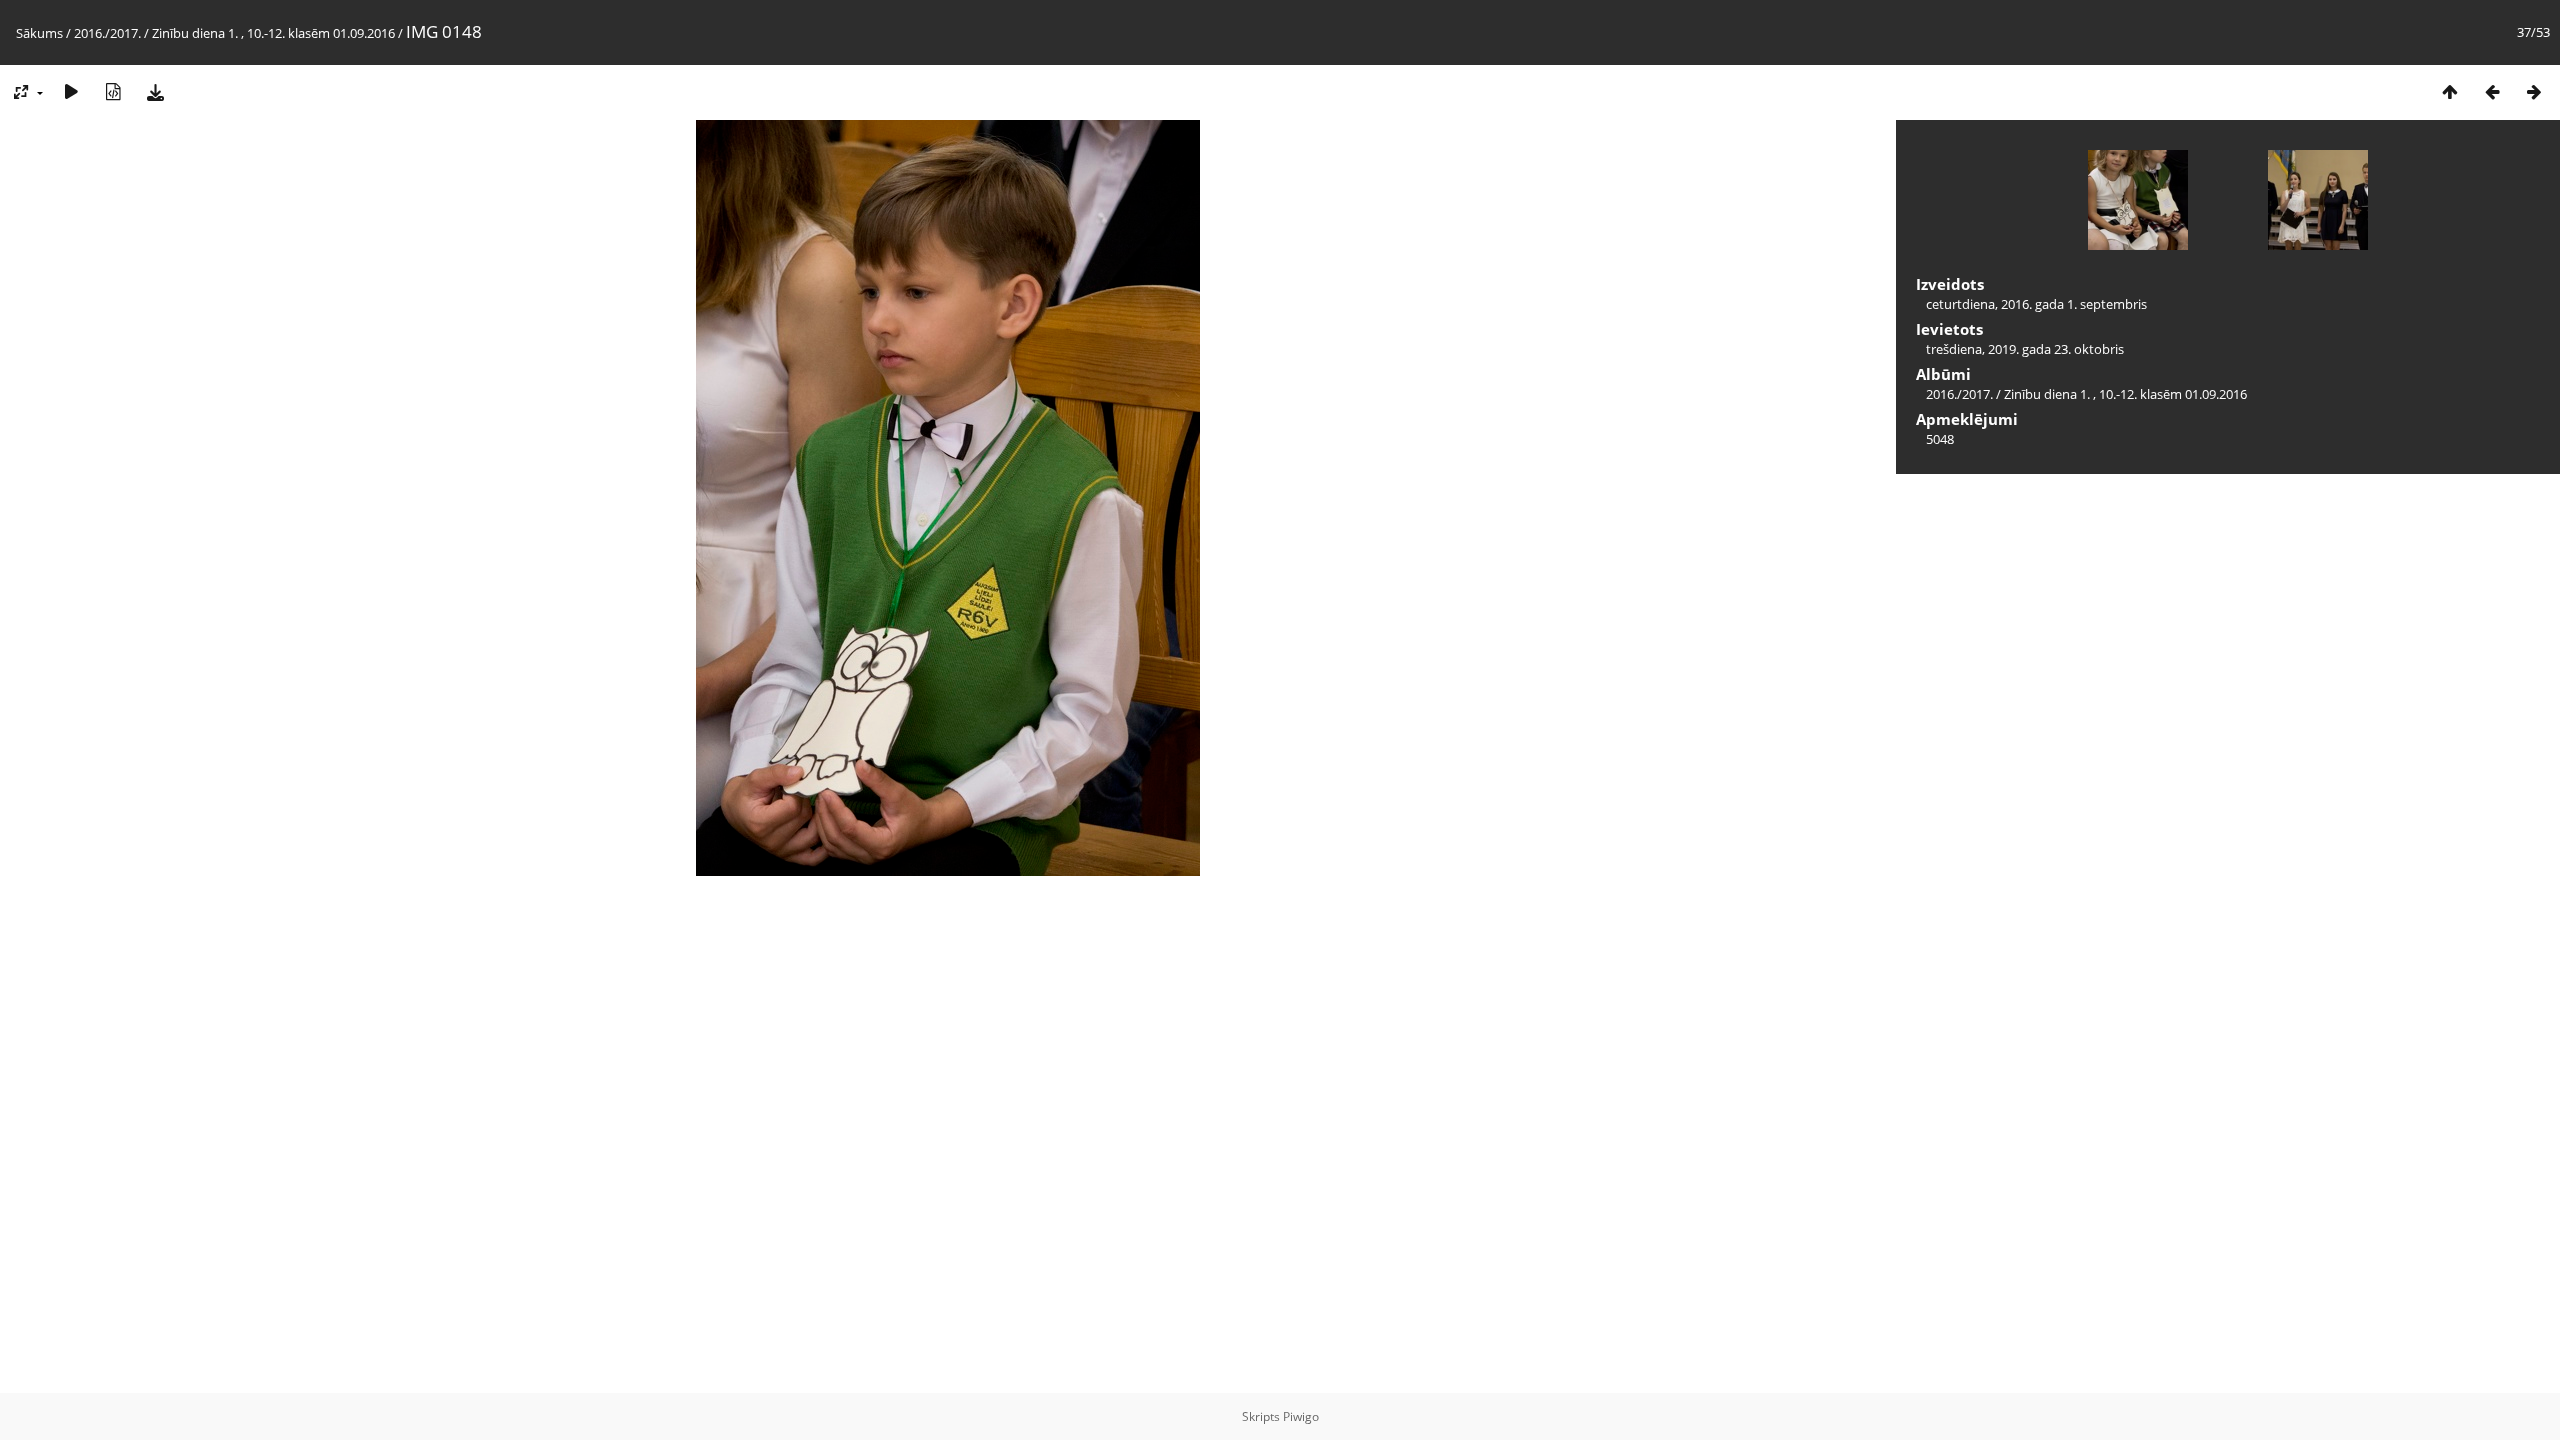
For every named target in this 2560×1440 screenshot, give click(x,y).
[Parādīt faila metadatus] (113, 91)
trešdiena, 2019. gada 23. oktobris (2025, 349)
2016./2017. (107, 33)
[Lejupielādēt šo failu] (155, 91)
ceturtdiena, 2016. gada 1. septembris (2036, 304)
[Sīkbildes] (2450, 91)
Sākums (39, 33)
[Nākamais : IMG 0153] (2534, 91)
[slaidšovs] (71, 91)
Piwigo (1301, 1416)
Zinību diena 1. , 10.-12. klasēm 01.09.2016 (273, 33)
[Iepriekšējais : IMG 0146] (2492, 91)
